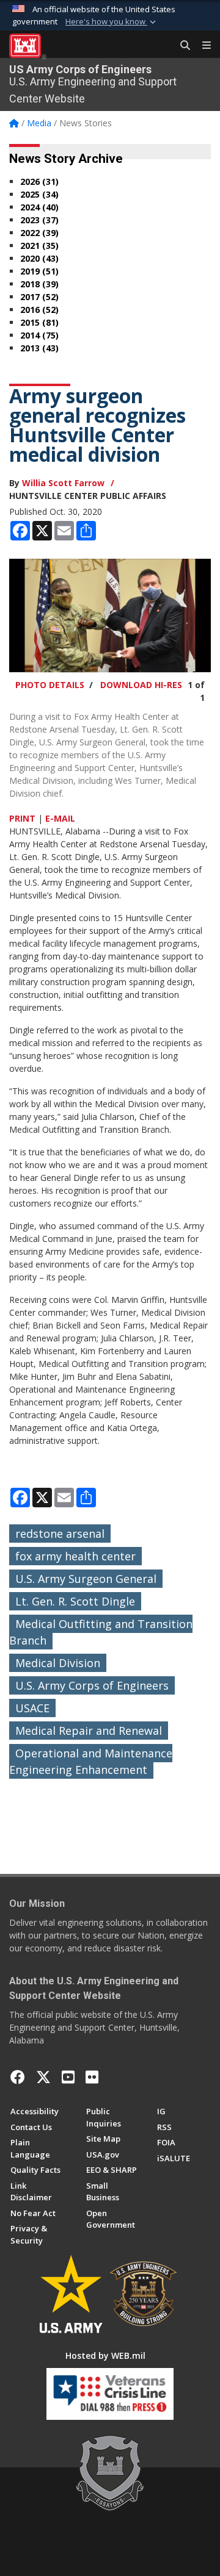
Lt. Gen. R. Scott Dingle (75, 1601)
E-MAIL (60, 818)
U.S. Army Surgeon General (86, 1579)
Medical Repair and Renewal (89, 1731)
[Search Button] (181, 46)
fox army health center (75, 1556)
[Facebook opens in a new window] (18, 2077)
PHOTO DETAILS (50, 685)
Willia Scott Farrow (63, 483)
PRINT (22, 818)
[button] (112, 22)
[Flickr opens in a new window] (92, 2077)
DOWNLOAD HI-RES (141, 685)
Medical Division (58, 1663)
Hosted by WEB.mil (105, 2355)
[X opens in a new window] (43, 2077)
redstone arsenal (60, 1534)
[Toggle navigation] (202, 46)
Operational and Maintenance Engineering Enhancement (91, 1761)
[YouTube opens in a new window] (68, 2077)
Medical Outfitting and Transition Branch (101, 1632)
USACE (32, 1708)
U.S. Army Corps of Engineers (92, 1685)
